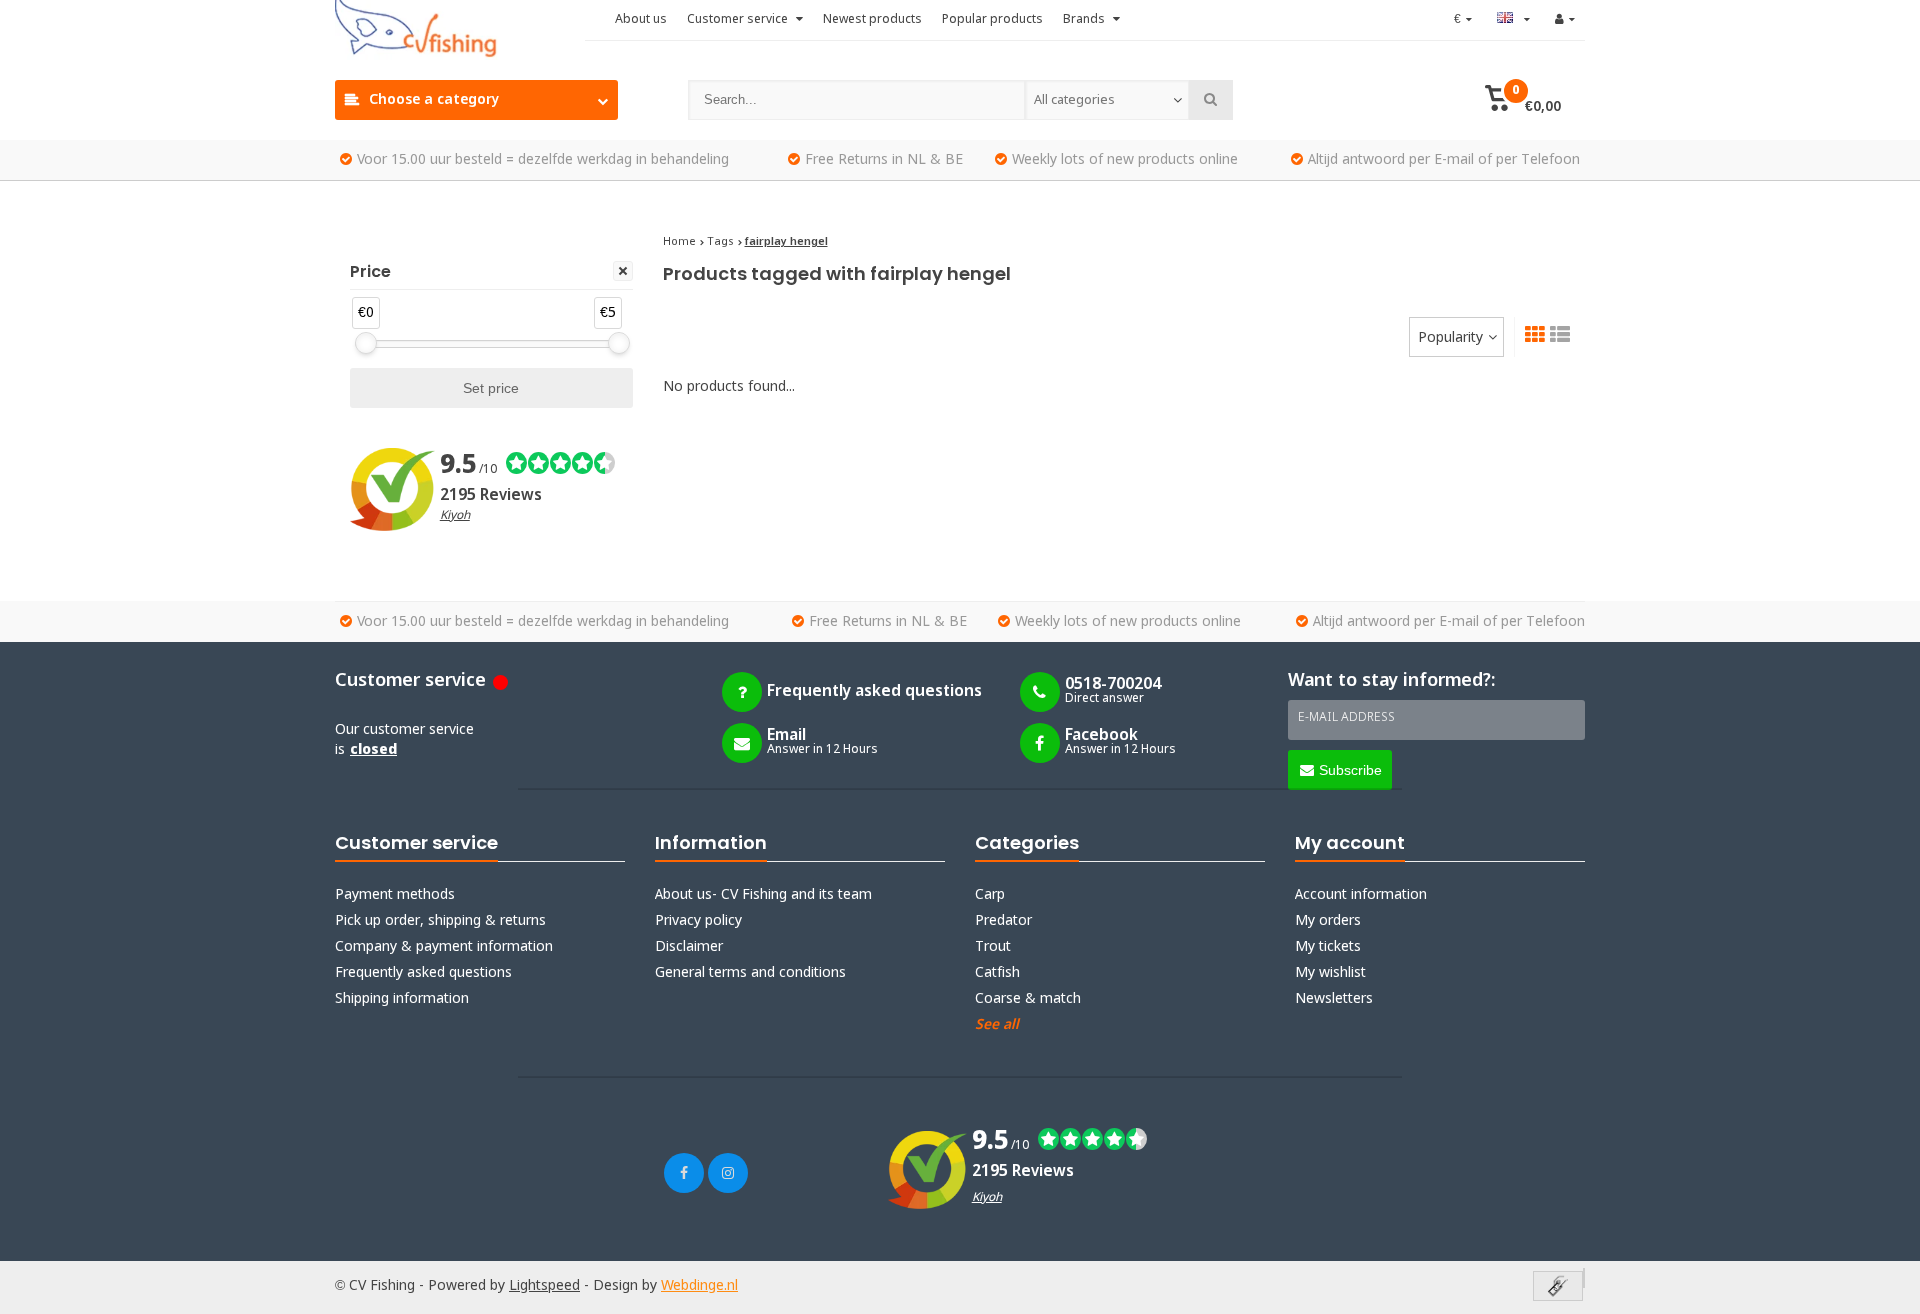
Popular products (992, 20)
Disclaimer (689, 947)
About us (641, 20)
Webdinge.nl (699, 1286)
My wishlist (1330, 973)
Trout (993, 947)
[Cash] (1558, 1287)
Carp (990, 895)
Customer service (739, 20)
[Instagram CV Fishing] (728, 1173)
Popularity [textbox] (1450, 338)
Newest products (872, 20)
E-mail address (1346, 718)
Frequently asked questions (423, 973)
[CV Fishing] (460, 30)
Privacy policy (698, 921)
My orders (1328, 921)
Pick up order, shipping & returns (440, 921)
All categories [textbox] (1074, 100)
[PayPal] (1584, 1278)
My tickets (1328, 947)
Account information (1361, 895)
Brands (1085, 20)
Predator (1003, 921)
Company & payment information (444, 947)
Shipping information (402, 999)
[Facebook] (684, 1173)
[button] (1522, 100)
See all (997, 1025)
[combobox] (1107, 100)
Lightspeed (544, 1286)
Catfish (997, 973)
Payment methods (395, 895)
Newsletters (1334, 999)
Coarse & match (1028, 999)
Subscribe (1350, 770)
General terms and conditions (750, 973)
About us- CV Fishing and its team (763, 895)
